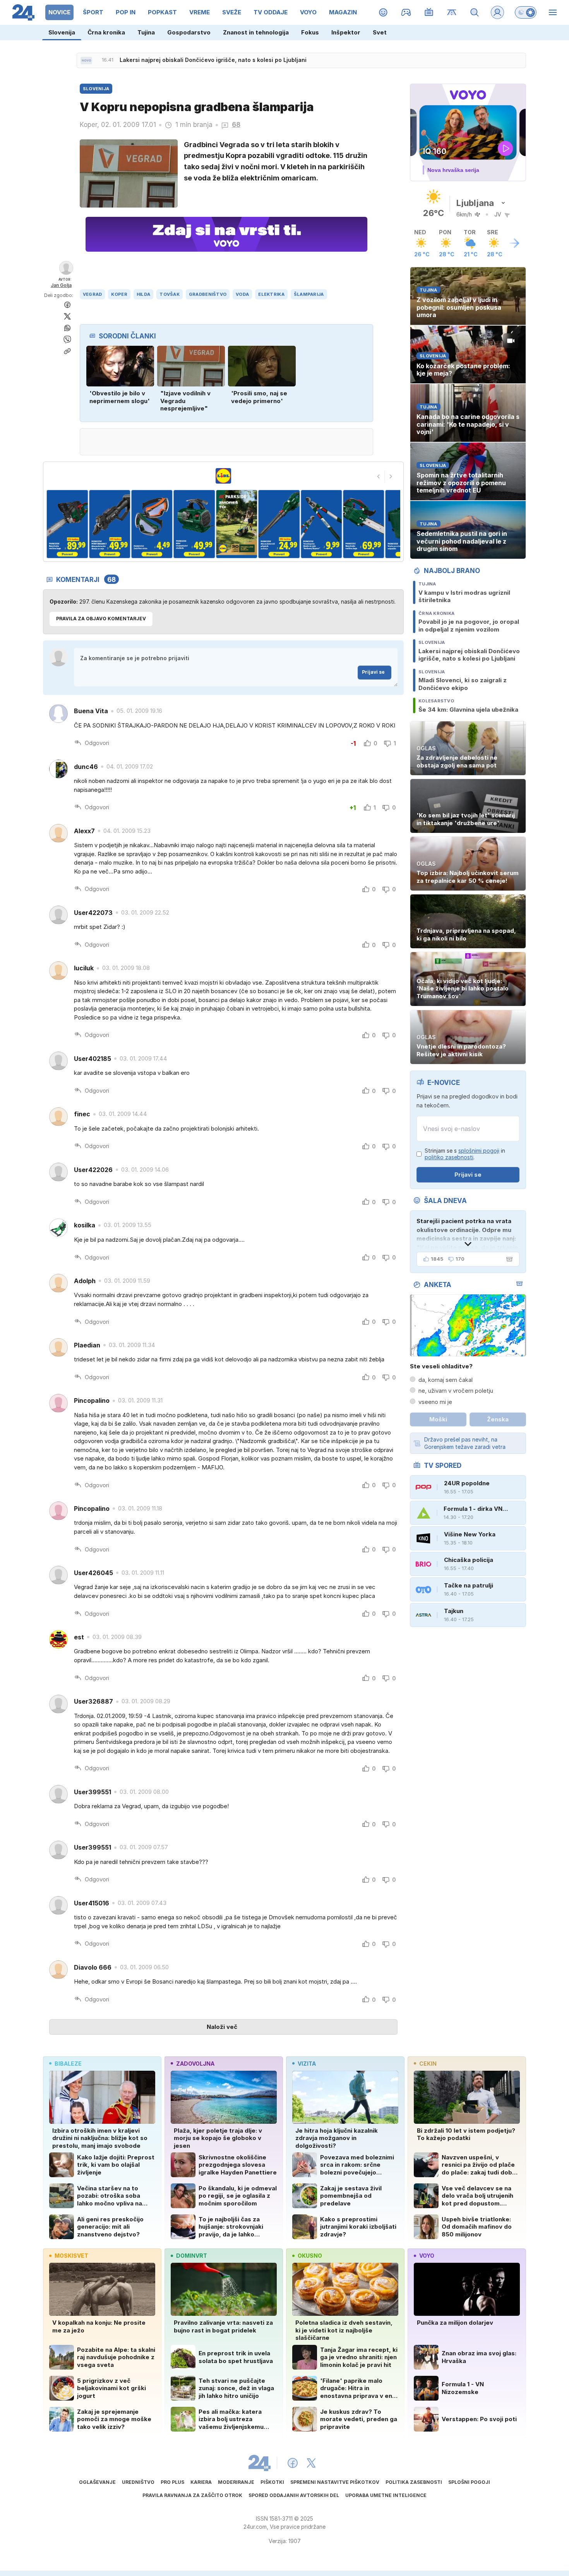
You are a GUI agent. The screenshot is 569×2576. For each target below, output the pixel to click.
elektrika (271, 294)
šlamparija (309, 294)
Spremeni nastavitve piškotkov (335, 2482)
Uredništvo (138, 2482)
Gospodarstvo (189, 32)
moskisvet (71, 2256)
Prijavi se (373, 672)
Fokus (310, 32)
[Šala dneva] (508, 1259)
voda (242, 294)
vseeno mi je (435, 1402)
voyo (427, 2256)
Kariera (201, 2482)
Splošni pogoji (469, 2482)
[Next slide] (391, 477)
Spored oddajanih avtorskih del (294, 2495)
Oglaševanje (97, 2482)
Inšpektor (346, 32)
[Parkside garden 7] (279, 524)
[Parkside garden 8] (321, 524)
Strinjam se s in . (465, 1154)
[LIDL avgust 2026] (223, 476)
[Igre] (406, 12)
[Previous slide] (379, 477)
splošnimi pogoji (479, 1151)
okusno (310, 2256)
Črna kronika (106, 32)
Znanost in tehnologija (256, 32)
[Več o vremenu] (514, 243)
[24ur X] (311, 2463)
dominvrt (192, 2256)
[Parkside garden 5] (194, 524)
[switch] (526, 12)
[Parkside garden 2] (67, 524)
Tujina (146, 32)
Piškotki (272, 2482)
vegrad (93, 294)
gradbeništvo (208, 294)
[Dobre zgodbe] (383, 12)
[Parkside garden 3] (109, 524)
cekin (428, 2064)
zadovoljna (195, 2064)
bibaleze (68, 2064)
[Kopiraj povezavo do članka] (67, 351)
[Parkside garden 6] (237, 524)
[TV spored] (429, 12)
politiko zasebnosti (449, 1157)
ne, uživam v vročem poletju (456, 1391)
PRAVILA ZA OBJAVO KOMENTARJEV (101, 619)
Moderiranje (236, 2482)
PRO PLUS (172, 2482)
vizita (307, 2064)
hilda (143, 294)
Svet (380, 32)
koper (119, 294)
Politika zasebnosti (414, 2482)
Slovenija (62, 32)
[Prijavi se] (497, 12)
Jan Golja (61, 285)
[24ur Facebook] (293, 2463)
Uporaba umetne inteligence (386, 2495)
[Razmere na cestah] (452, 12)
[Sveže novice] (86, 60)
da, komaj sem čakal (446, 1380)
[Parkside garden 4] (152, 524)
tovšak (170, 294)
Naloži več (222, 2027)
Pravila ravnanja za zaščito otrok (192, 2495)
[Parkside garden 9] (364, 524)
